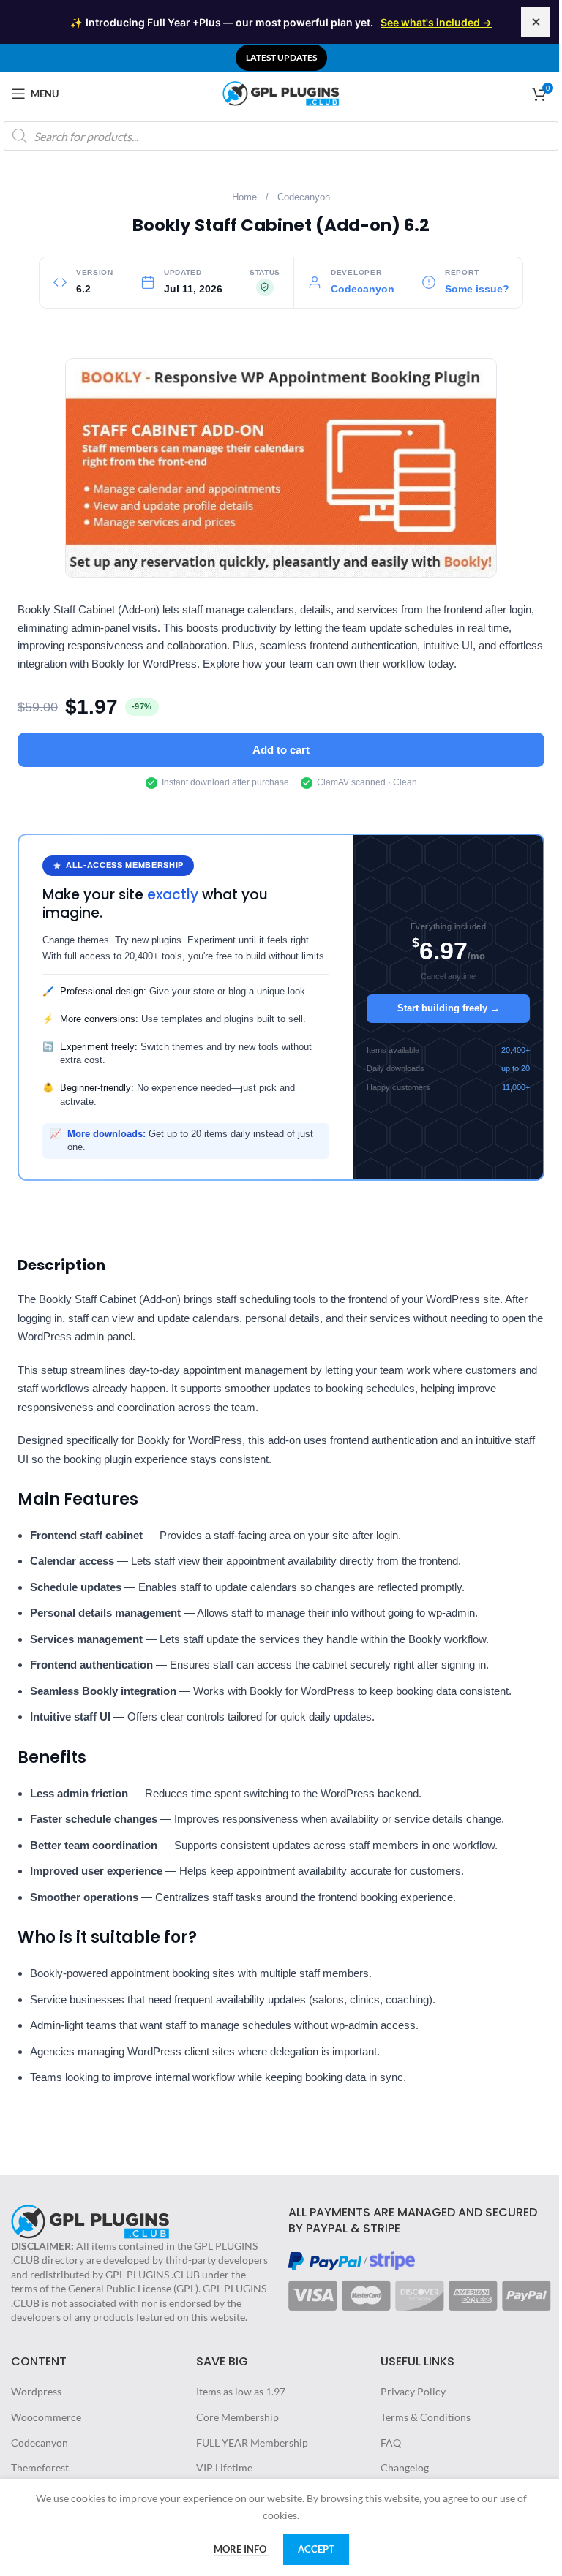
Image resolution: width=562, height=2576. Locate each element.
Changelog (405, 2467)
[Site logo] (281, 92)
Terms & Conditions (426, 2417)
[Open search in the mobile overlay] (281, 136)
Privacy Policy (413, 2391)
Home (244, 197)
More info (241, 2549)
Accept (316, 2549)
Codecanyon (304, 197)
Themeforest (40, 2467)
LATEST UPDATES (281, 57)
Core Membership (237, 2417)
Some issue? (477, 289)
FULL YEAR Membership (252, 2443)
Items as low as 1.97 (241, 2391)
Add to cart (281, 750)
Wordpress (36, 2391)
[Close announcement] (536, 22)
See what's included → (436, 22)
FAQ (391, 2443)
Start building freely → (449, 1008)
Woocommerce (46, 2417)
